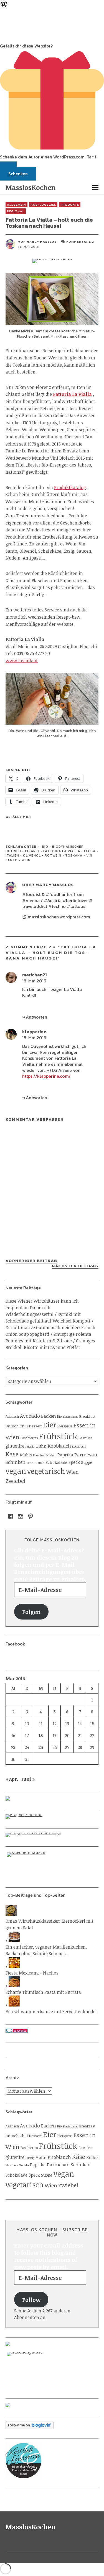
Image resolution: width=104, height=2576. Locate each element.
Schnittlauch (35, 1463)
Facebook (15, 1644)
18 (41, 1735)
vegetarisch (46, 1471)
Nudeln (51, 1455)
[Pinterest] (31, 1516)
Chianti (32, 851)
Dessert (35, 1426)
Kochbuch (79, 1446)
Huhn (41, 1446)
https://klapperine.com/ (46, 1076)
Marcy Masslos (42, 242)
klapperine (34, 1032)
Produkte (70, 205)
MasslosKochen (31, 187)
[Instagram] (21, 1516)
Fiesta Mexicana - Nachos (32, 1973)
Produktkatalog (70, 487)
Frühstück (58, 1436)
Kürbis (26, 1455)
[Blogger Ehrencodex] (52, 1835)
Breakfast (87, 1416)
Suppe (87, 1462)
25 (41, 1747)
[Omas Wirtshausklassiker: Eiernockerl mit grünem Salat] (11, 1914)
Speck (74, 1462)
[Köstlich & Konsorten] (52, 2461)
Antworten (36, 1017)
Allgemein (17, 205)
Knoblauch (59, 1446)
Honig (31, 1446)
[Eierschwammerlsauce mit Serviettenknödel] (14, 2005)
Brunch (12, 1426)
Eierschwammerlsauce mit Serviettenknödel (51, 2011)
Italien (12, 855)
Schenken (18, 174)
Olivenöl (32, 855)
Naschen (39, 1455)
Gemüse (86, 1438)
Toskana (74, 855)
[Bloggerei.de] (52, 2031)
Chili (24, 1426)
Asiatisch (12, 1416)
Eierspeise (65, 1426)
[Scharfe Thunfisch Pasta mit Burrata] (14, 1986)
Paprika (65, 1455)
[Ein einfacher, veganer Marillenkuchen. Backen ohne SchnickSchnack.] (14, 1940)
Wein (26, 860)
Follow (31, 2300)
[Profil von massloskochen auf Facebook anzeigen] (11, 1516)
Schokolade (56, 1462)
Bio (45, 847)
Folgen (31, 1612)
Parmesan (86, 1454)
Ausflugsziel (43, 205)
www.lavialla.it (22, 661)
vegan (16, 1471)
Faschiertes (29, 1438)
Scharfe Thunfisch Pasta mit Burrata (43, 1992)
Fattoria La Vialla (62, 851)
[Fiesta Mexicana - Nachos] (14, 1966)
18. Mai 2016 (34, 981)
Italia (90, 851)
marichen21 (34, 975)
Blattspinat (70, 1417)
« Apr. (12, 1779)
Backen (49, 1416)
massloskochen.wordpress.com (59, 917)
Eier (50, 1425)
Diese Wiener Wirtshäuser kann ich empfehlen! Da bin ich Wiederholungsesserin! (42, 1308)
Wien (73, 1472)
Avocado (30, 1416)
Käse (12, 1454)
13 (67, 1724)
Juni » (28, 1779)
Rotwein (53, 855)
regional (16, 211)
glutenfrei (16, 1446)
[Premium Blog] (52, 1817)
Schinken (16, 1462)
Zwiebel (16, 1481)
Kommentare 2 (80, 242)
